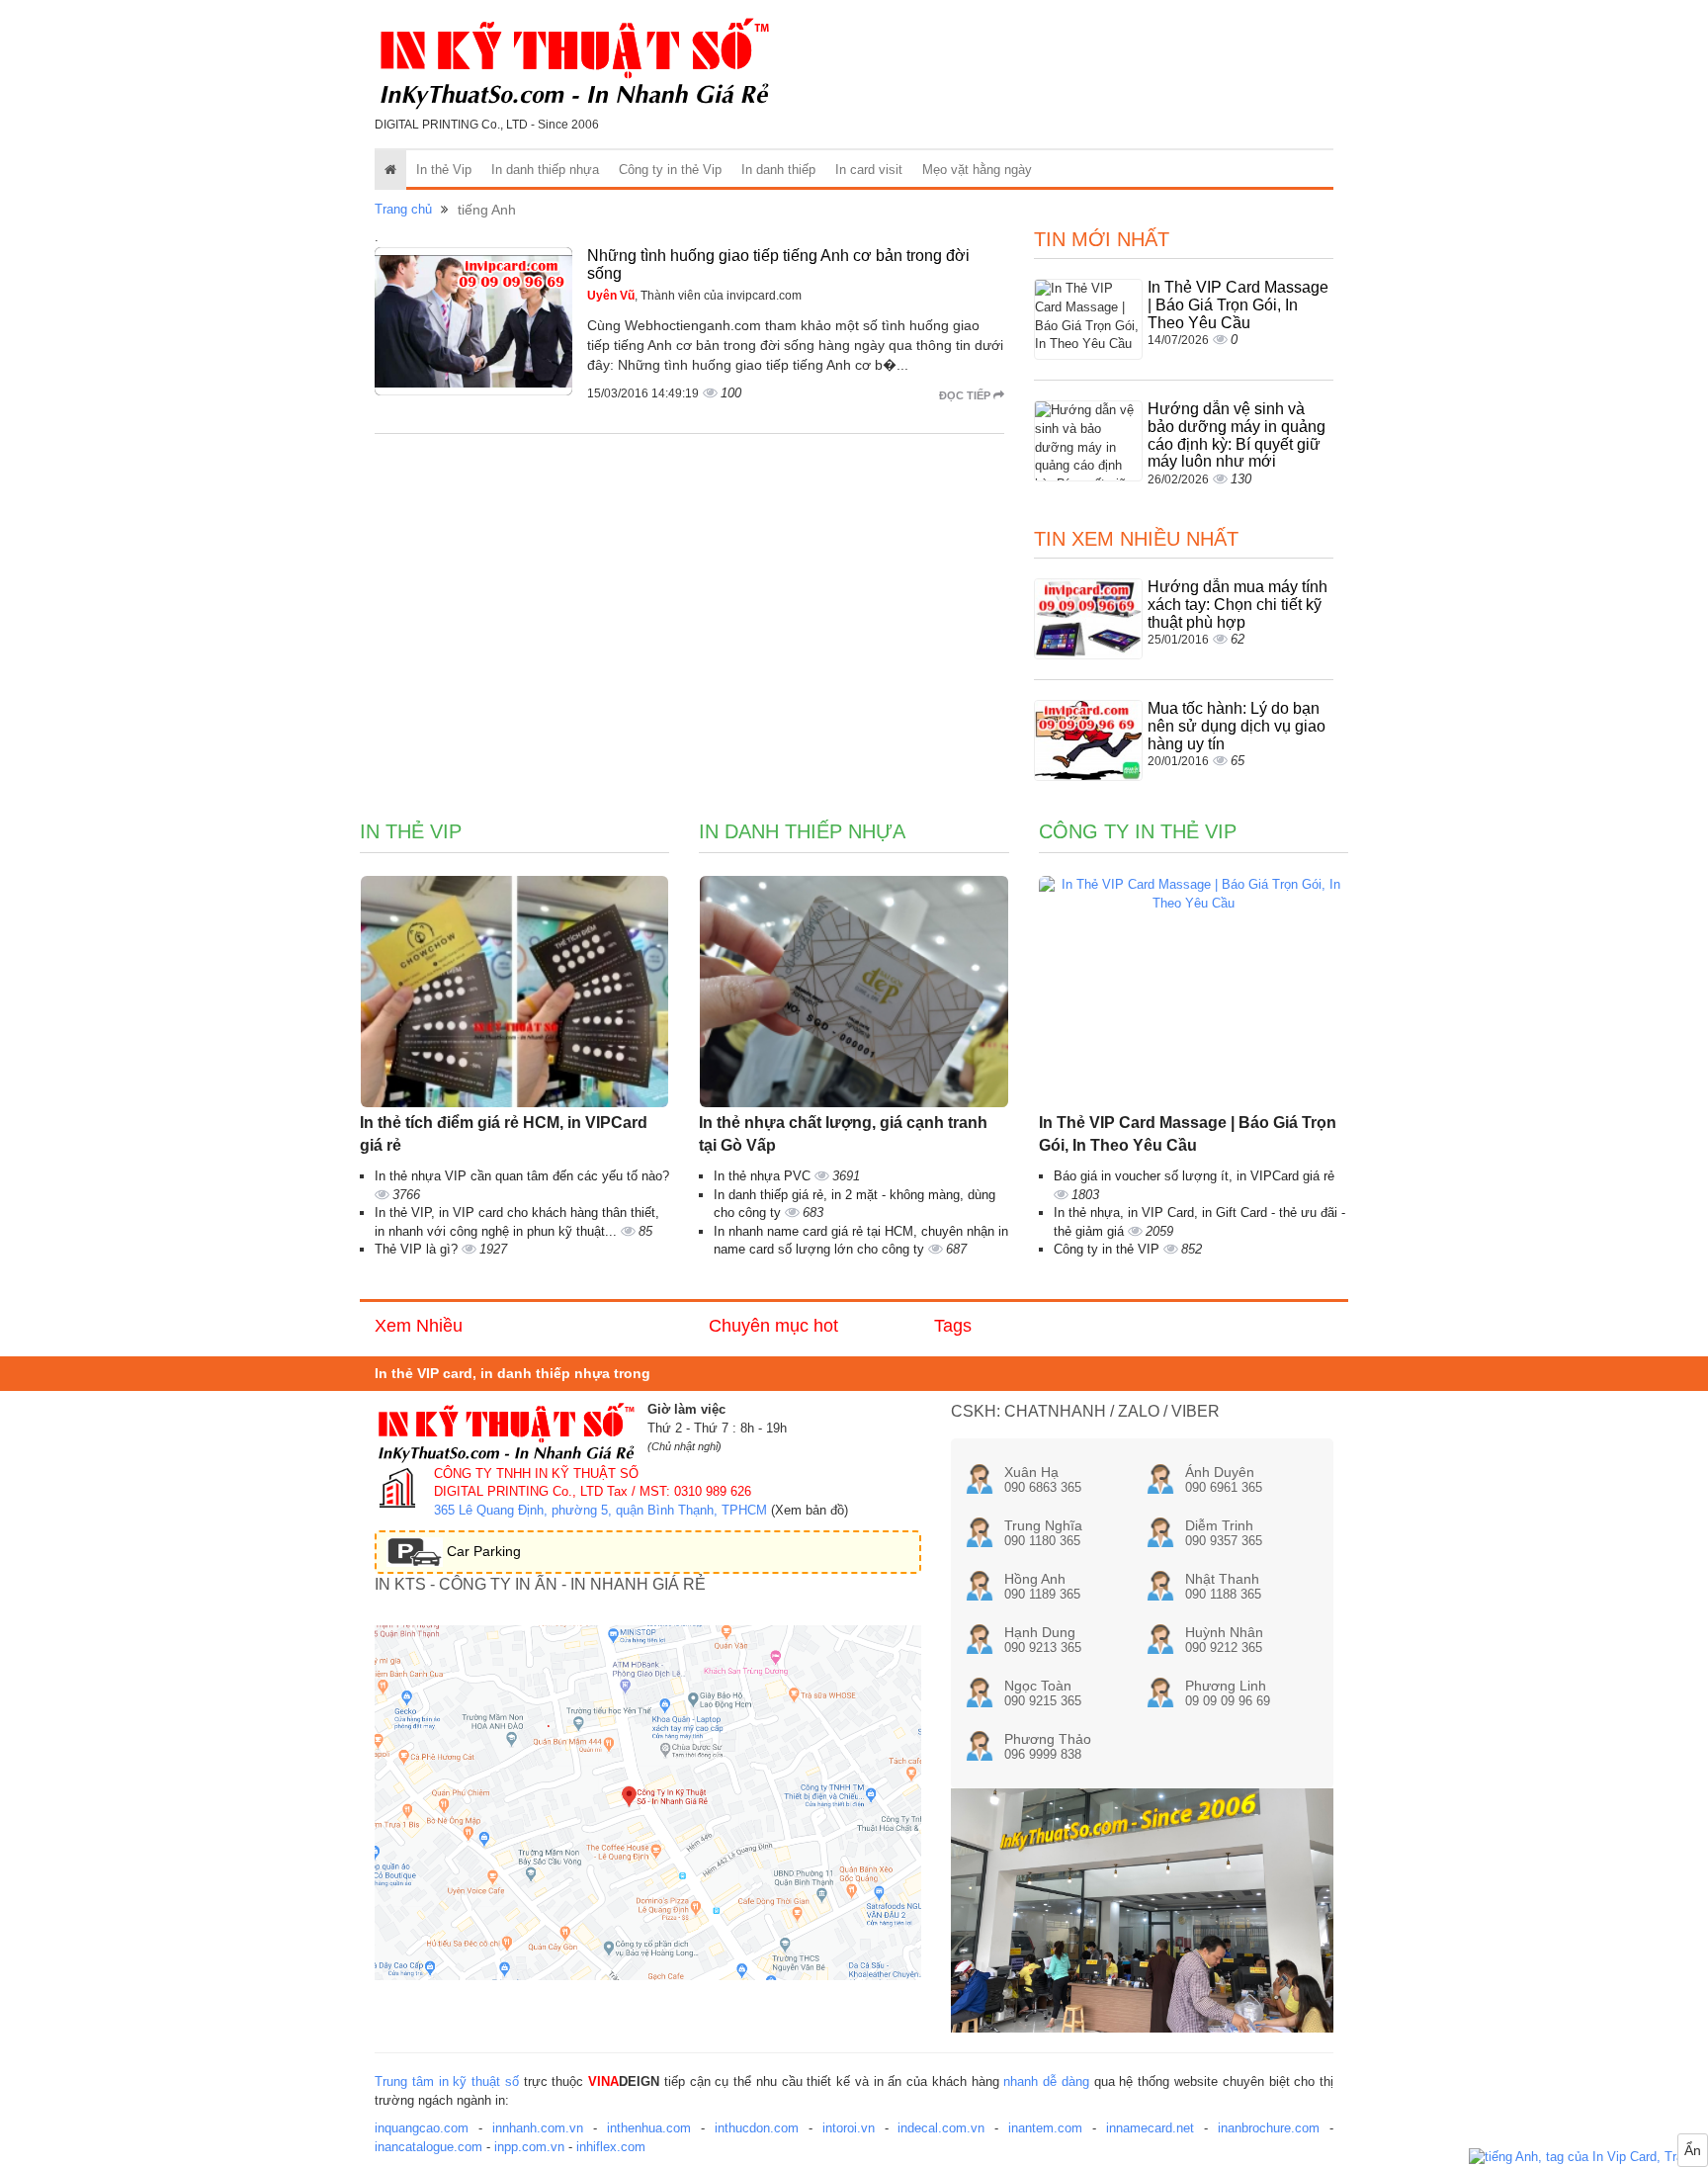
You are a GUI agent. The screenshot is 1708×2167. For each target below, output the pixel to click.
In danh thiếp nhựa (545, 170)
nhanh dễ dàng (1046, 2081)
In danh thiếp (778, 170)
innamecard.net (1150, 2128)
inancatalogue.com (428, 2147)
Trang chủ (403, 209)
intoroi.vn (849, 2128)
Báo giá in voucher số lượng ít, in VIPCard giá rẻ (1194, 1176)
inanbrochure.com (1269, 2128)
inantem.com (1045, 2128)
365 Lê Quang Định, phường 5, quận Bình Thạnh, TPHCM (600, 1510)
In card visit (869, 170)
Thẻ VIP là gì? (418, 1249)
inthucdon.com (757, 2128)
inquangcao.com (422, 2128)
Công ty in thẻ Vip (670, 170)
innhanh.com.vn (538, 2128)
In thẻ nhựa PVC (764, 1176)
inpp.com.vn (529, 2147)
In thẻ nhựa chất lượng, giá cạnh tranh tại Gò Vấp (843, 1134)
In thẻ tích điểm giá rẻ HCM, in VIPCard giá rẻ (504, 1134)
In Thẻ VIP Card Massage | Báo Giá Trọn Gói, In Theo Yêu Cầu (1238, 304)
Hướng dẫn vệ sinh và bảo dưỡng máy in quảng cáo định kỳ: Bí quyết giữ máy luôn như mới (1237, 435)
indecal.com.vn (941, 2128)
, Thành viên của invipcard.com (694, 296)
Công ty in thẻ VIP (1109, 1249)
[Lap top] (1588, 2158)
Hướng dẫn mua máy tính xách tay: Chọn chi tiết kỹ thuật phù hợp (1238, 604)
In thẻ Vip (444, 170)
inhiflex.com (611, 2147)
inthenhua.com (649, 2128)
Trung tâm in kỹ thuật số (447, 2081)
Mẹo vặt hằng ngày (977, 170)
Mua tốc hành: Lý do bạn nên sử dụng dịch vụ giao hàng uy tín (1237, 726)
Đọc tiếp (966, 395)
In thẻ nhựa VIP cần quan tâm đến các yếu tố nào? (522, 1176)
